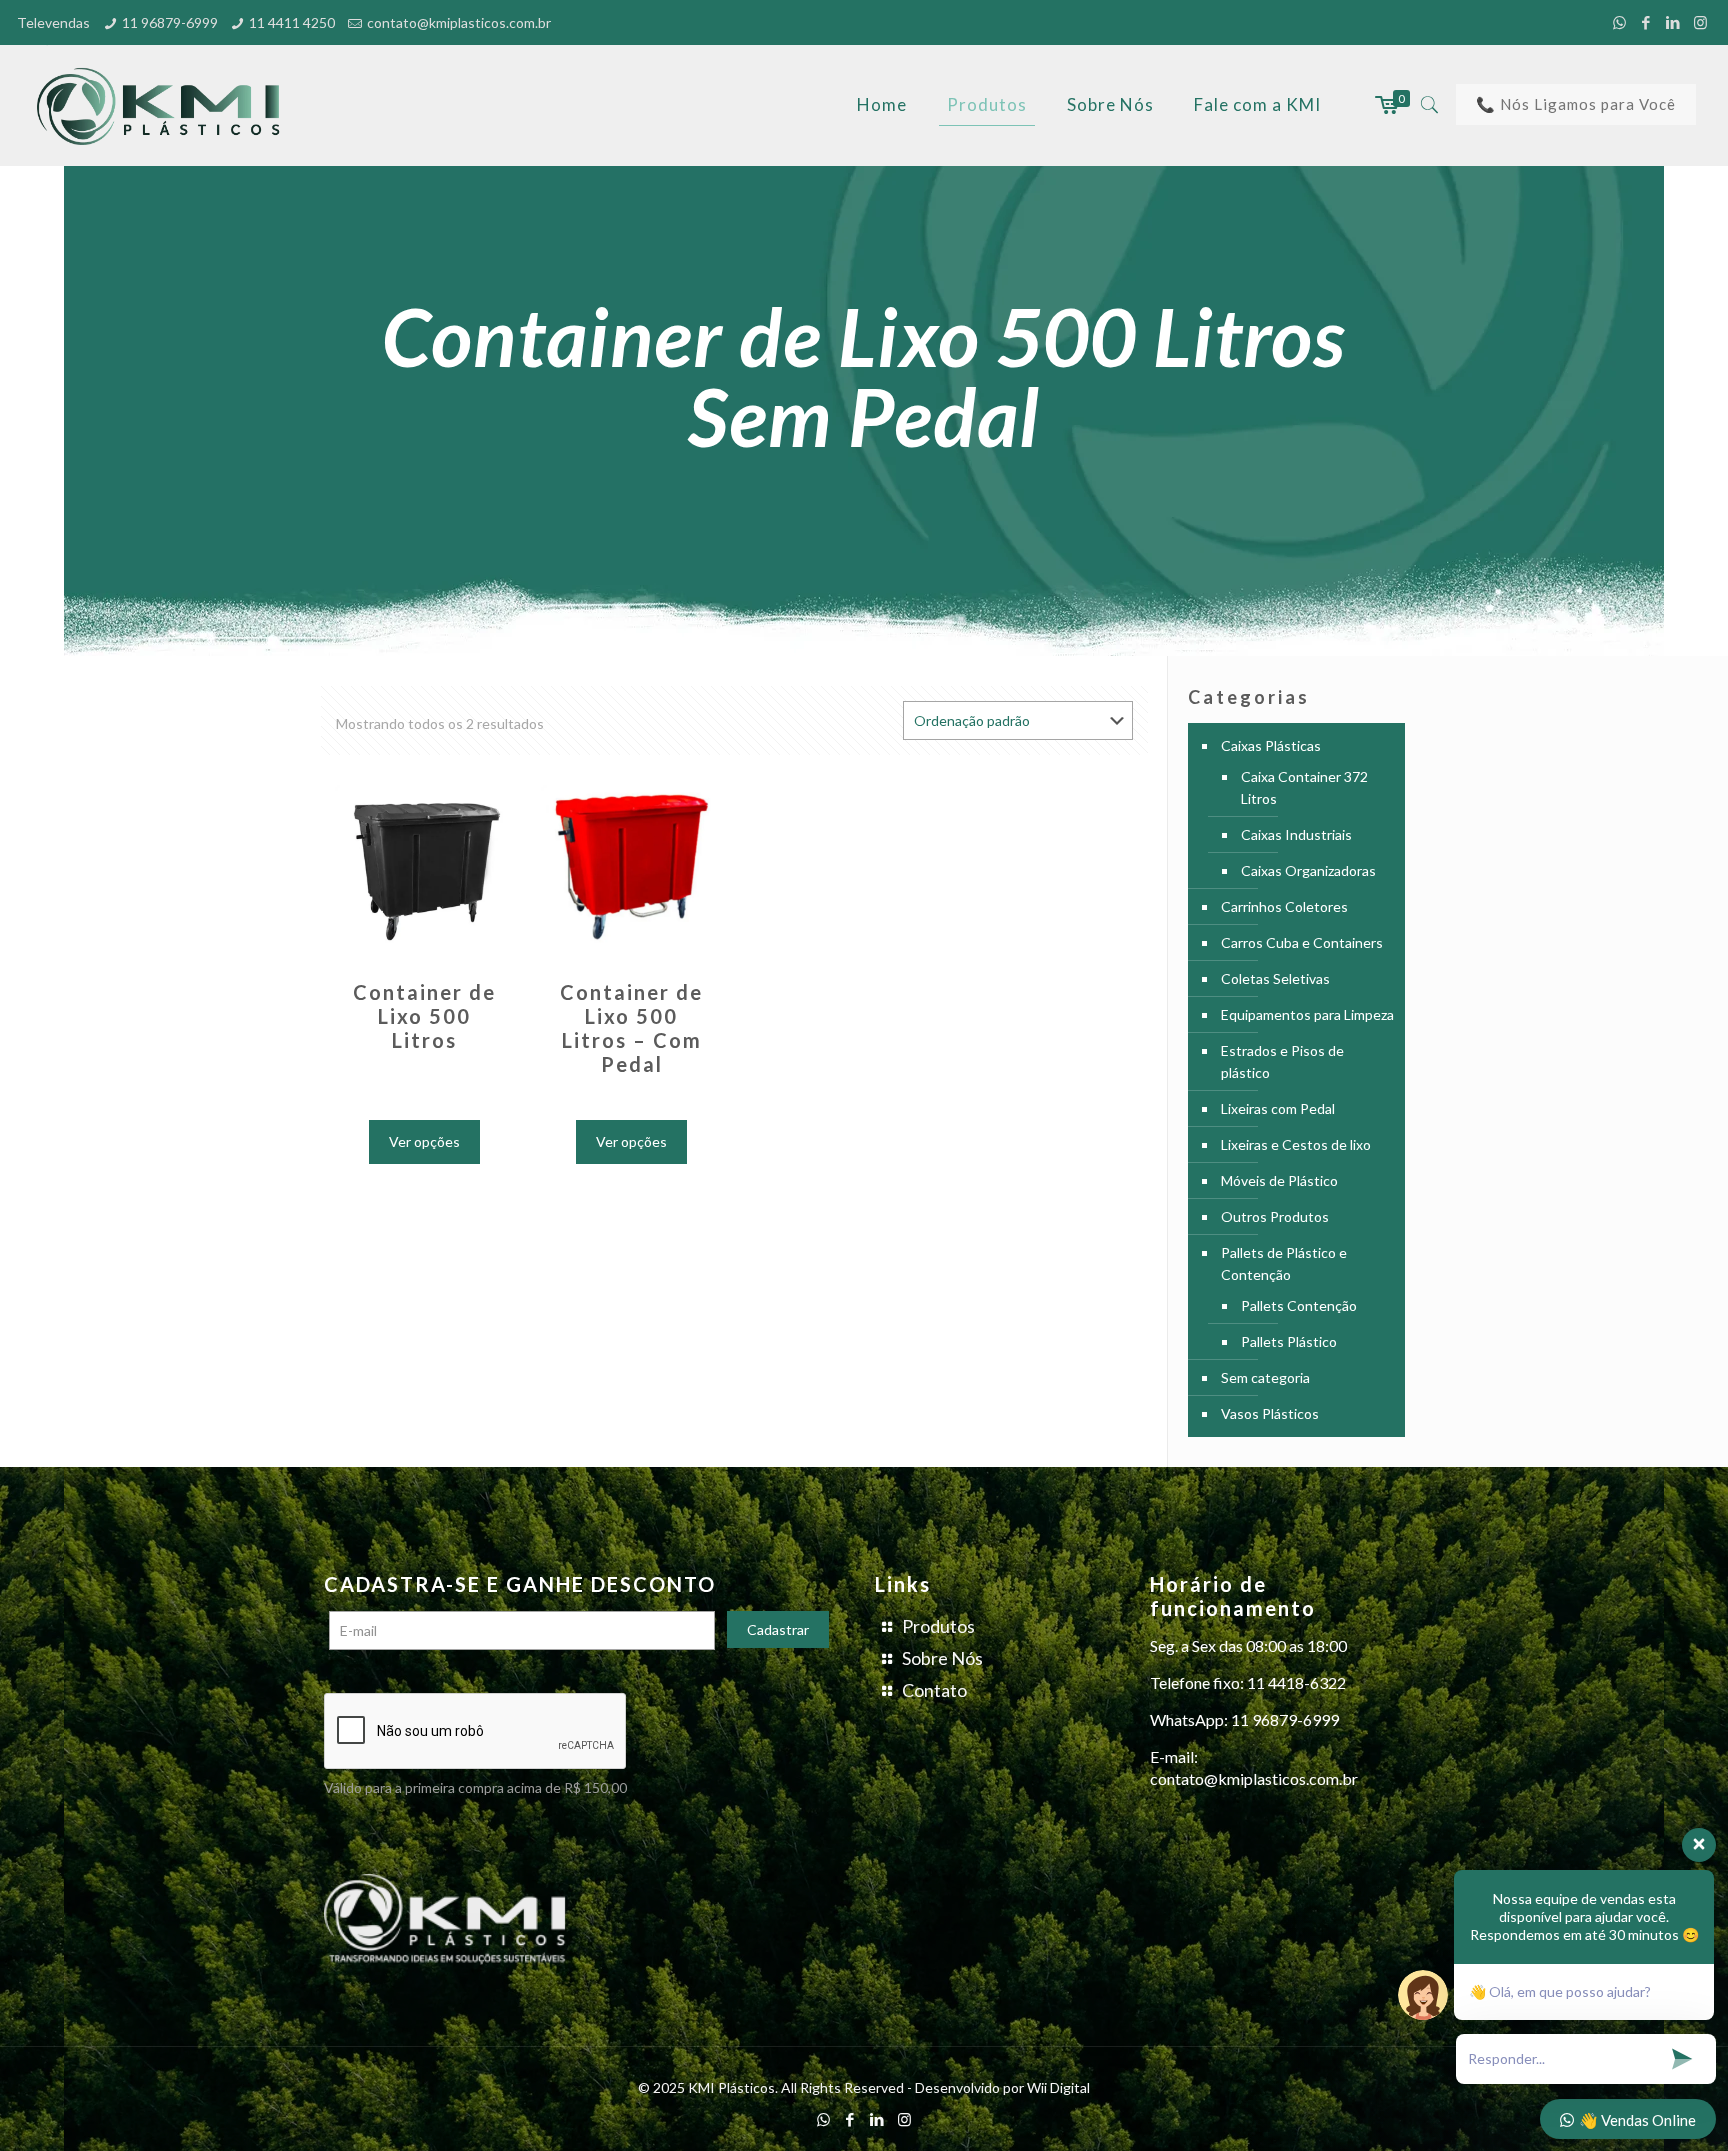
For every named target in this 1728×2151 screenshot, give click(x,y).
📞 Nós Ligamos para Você (1576, 104)
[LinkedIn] (1673, 22)
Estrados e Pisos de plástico (1282, 1061)
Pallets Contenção (1299, 1305)
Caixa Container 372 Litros (1304, 787)
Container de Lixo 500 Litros (424, 1016)
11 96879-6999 (170, 22)
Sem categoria (1265, 1377)
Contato (934, 1690)
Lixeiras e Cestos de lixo (1296, 1144)
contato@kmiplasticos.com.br (459, 22)
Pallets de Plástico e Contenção (1284, 1263)
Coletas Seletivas (1275, 978)
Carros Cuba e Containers (1302, 942)
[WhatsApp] (1619, 22)
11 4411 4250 (292, 22)
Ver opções (424, 1141)
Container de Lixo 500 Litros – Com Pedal (631, 1028)
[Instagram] (1700, 22)
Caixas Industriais (1296, 834)
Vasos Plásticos (1270, 1413)
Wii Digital (1058, 2087)
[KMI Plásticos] (163, 105)
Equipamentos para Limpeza (1307, 1014)
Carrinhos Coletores (1284, 906)
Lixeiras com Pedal (1278, 1108)
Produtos (938, 1626)
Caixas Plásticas (1271, 745)
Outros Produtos (1275, 1216)
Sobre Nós (942, 1658)
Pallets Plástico (1289, 1341)
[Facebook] (1646, 22)
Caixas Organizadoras (1308, 870)
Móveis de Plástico (1279, 1180)
